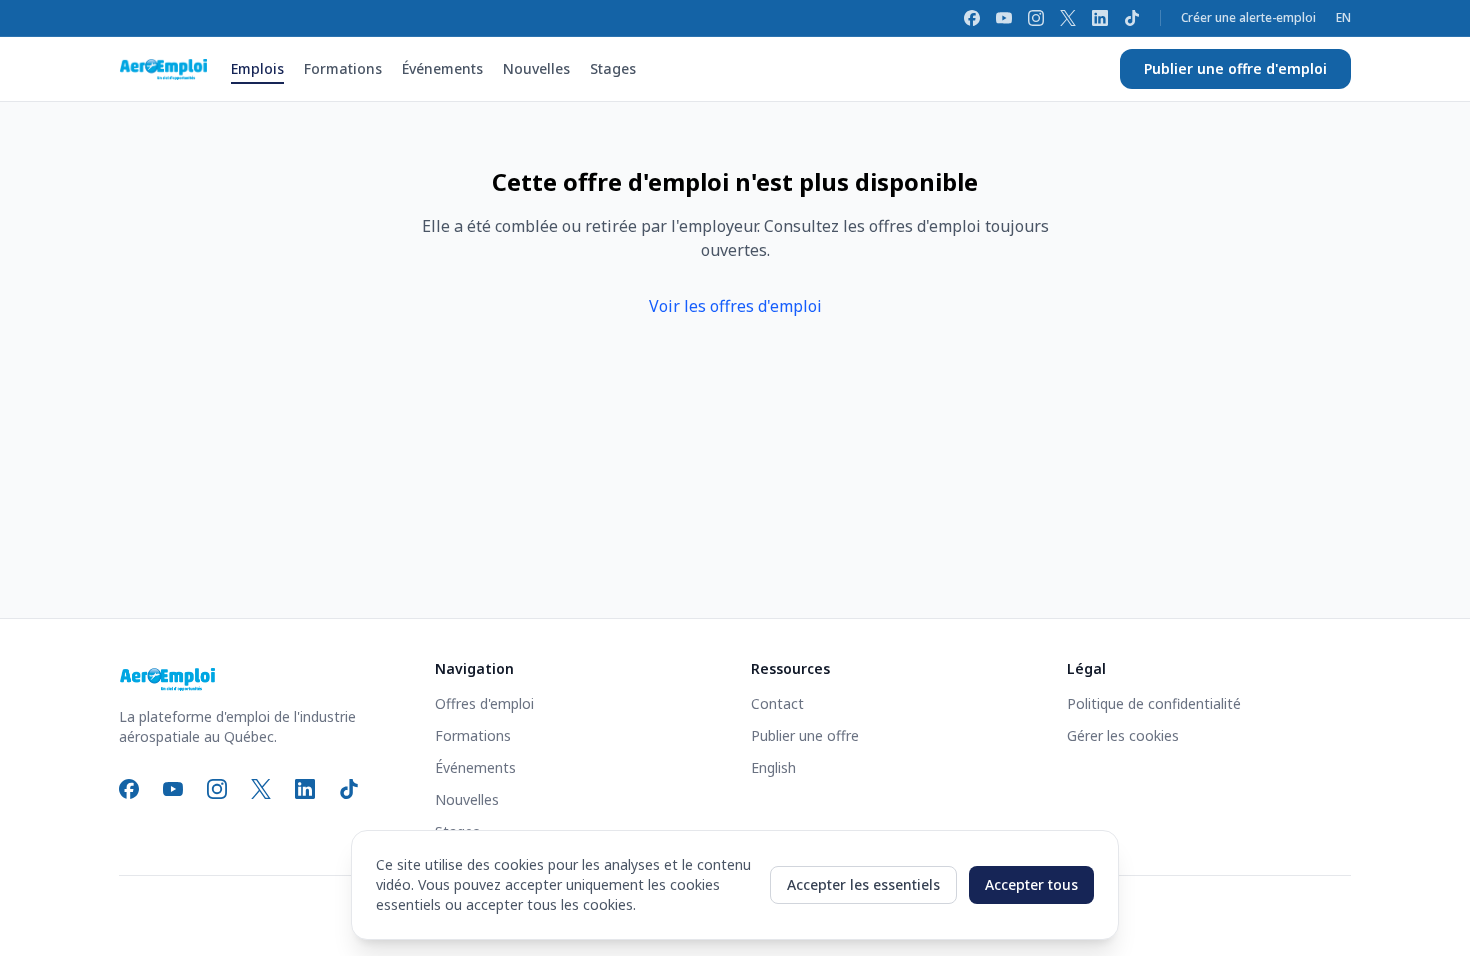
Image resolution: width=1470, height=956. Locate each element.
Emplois (257, 68)
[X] (1068, 18)
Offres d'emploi (484, 703)
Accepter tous (1031, 884)
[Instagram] (1036, 18)
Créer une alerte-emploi (1248, 18)
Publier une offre (805, 735)
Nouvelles (536, 68)
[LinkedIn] (1100, 18)
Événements (442, 68)
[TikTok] (1132, 18)
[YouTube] (1004, 18)
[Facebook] (972, 18)
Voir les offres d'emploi (735, 306)
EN (1343, 18)
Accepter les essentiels (863, 884)
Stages (613, 68)
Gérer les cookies (1123, 735)
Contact (777, 703)
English (773, 767)
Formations (343, 68)
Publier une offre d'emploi (1235, 68)
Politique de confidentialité (1154, 703)
